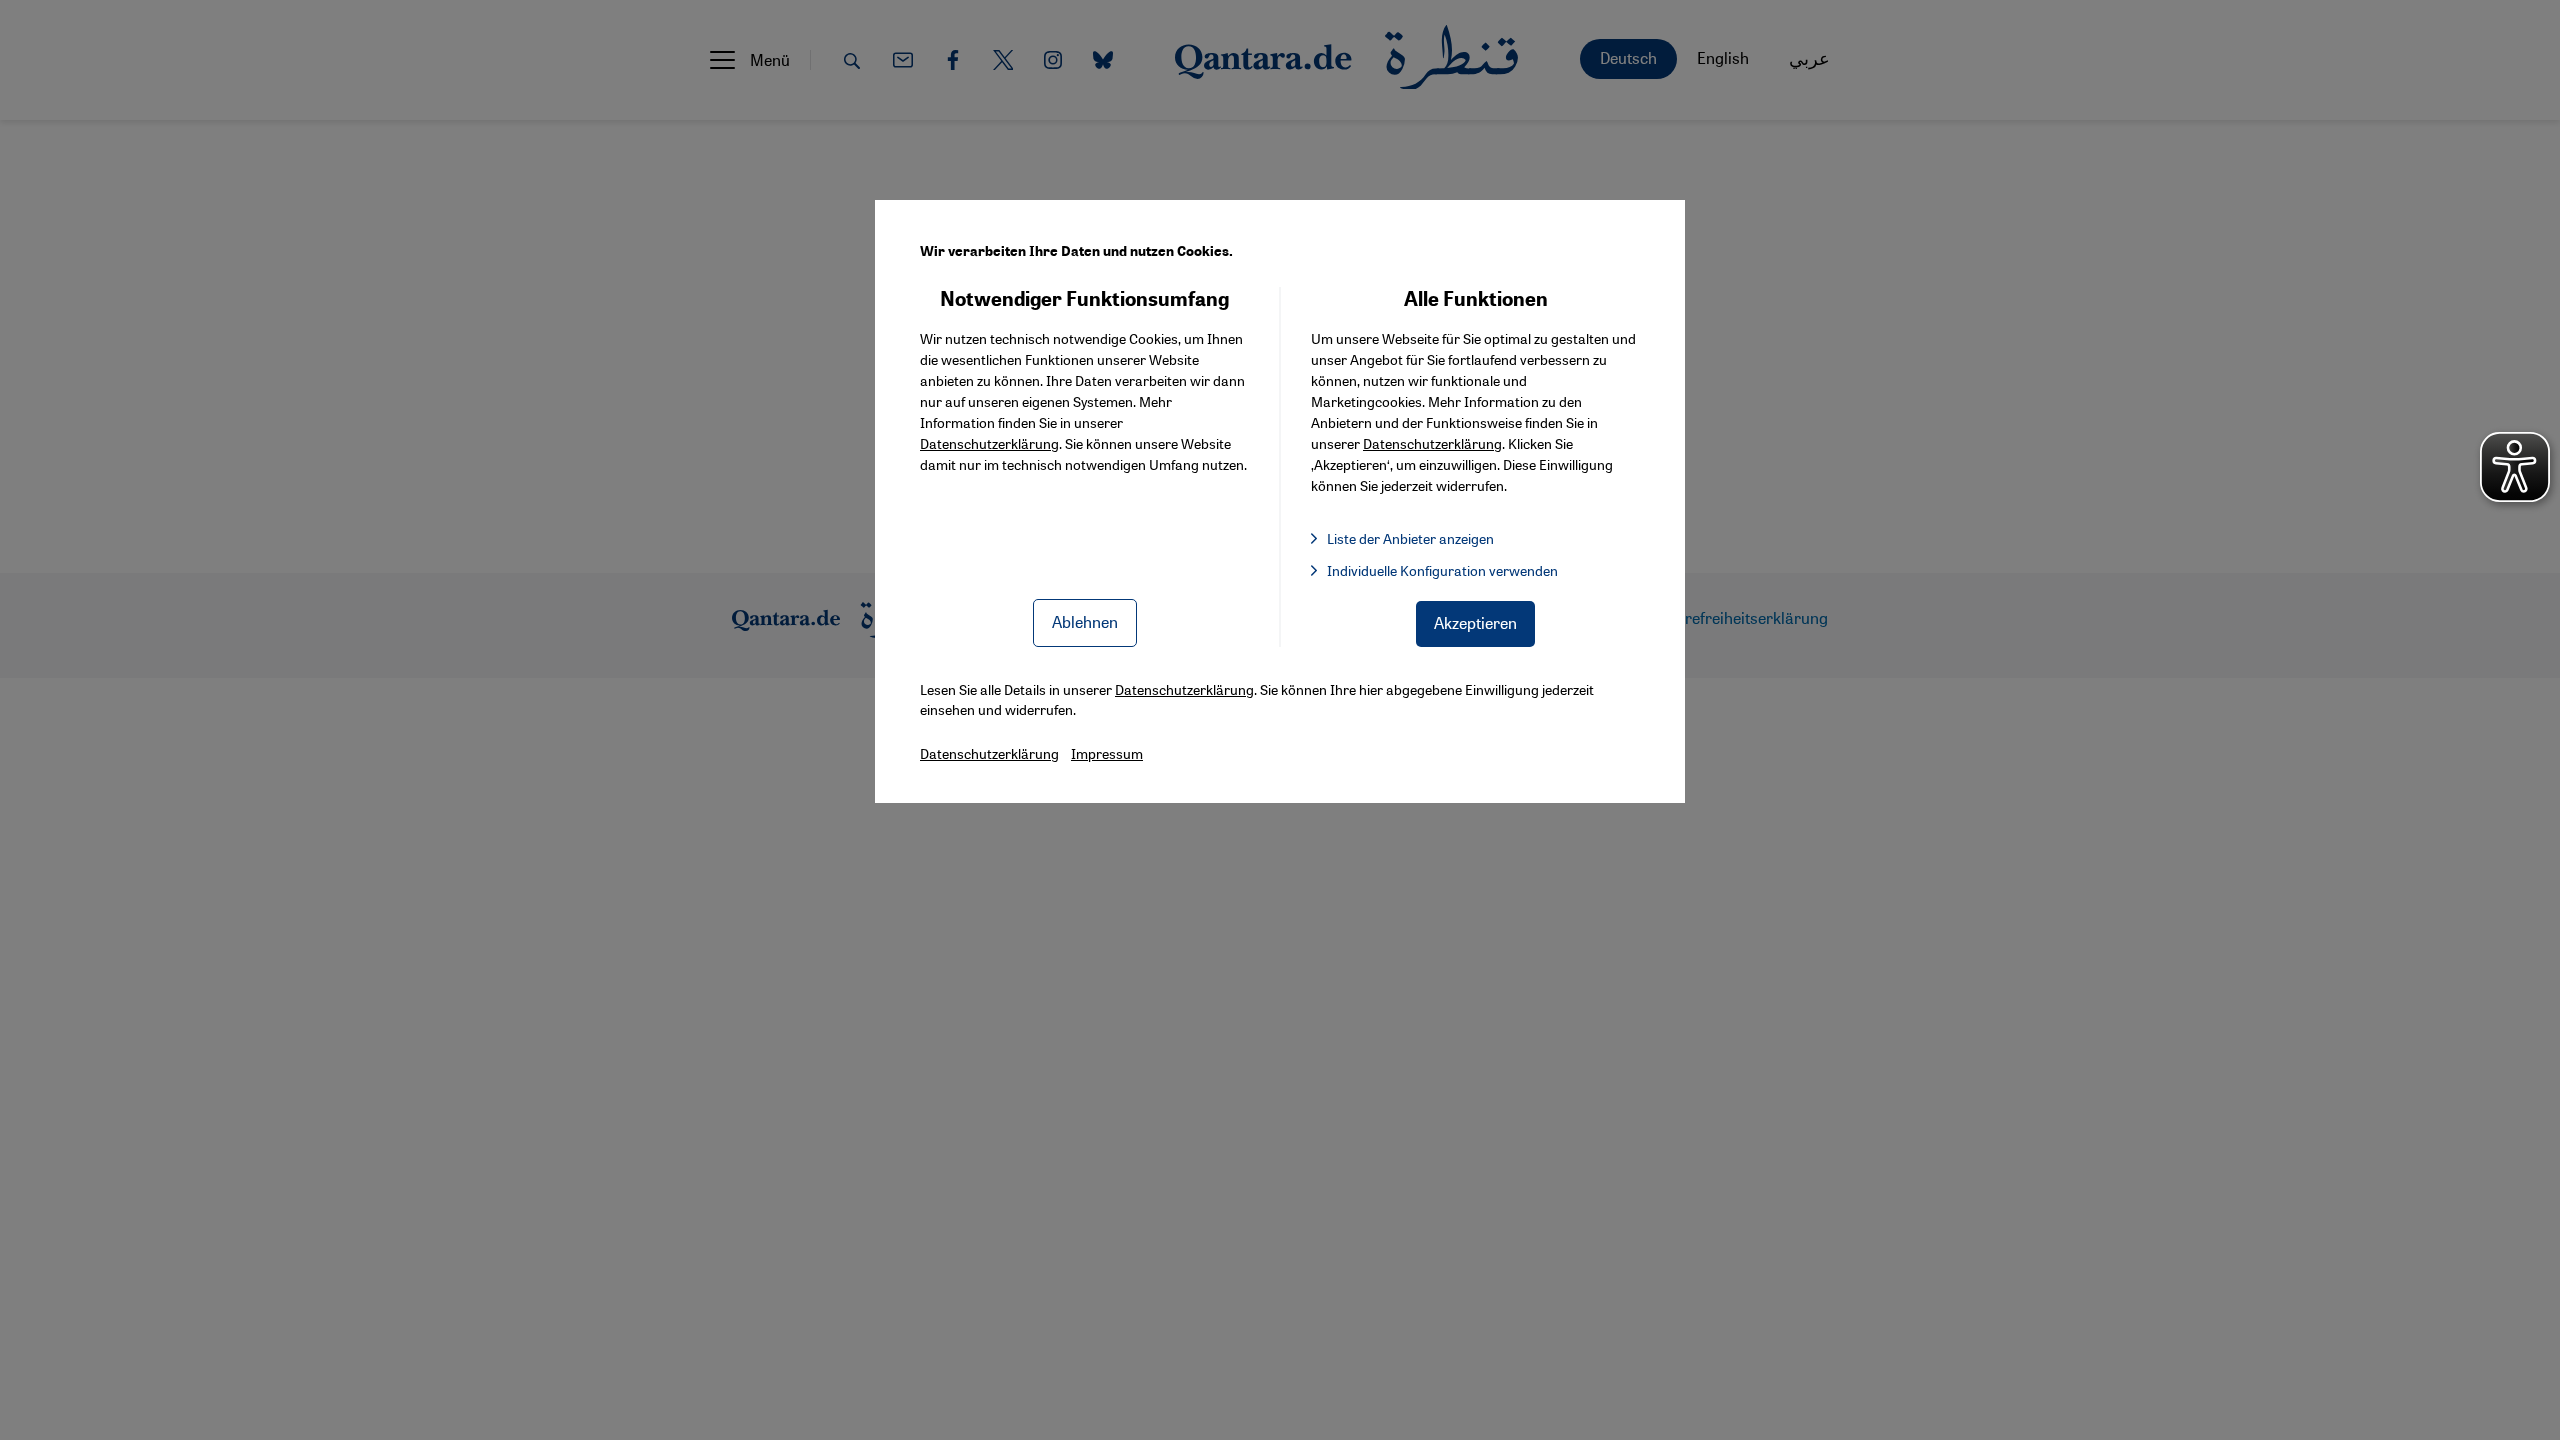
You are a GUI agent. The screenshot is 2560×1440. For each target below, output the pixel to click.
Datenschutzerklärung (989, 443)
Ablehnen (1085, 621)
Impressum (1107, 753)
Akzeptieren (1475, 622)
